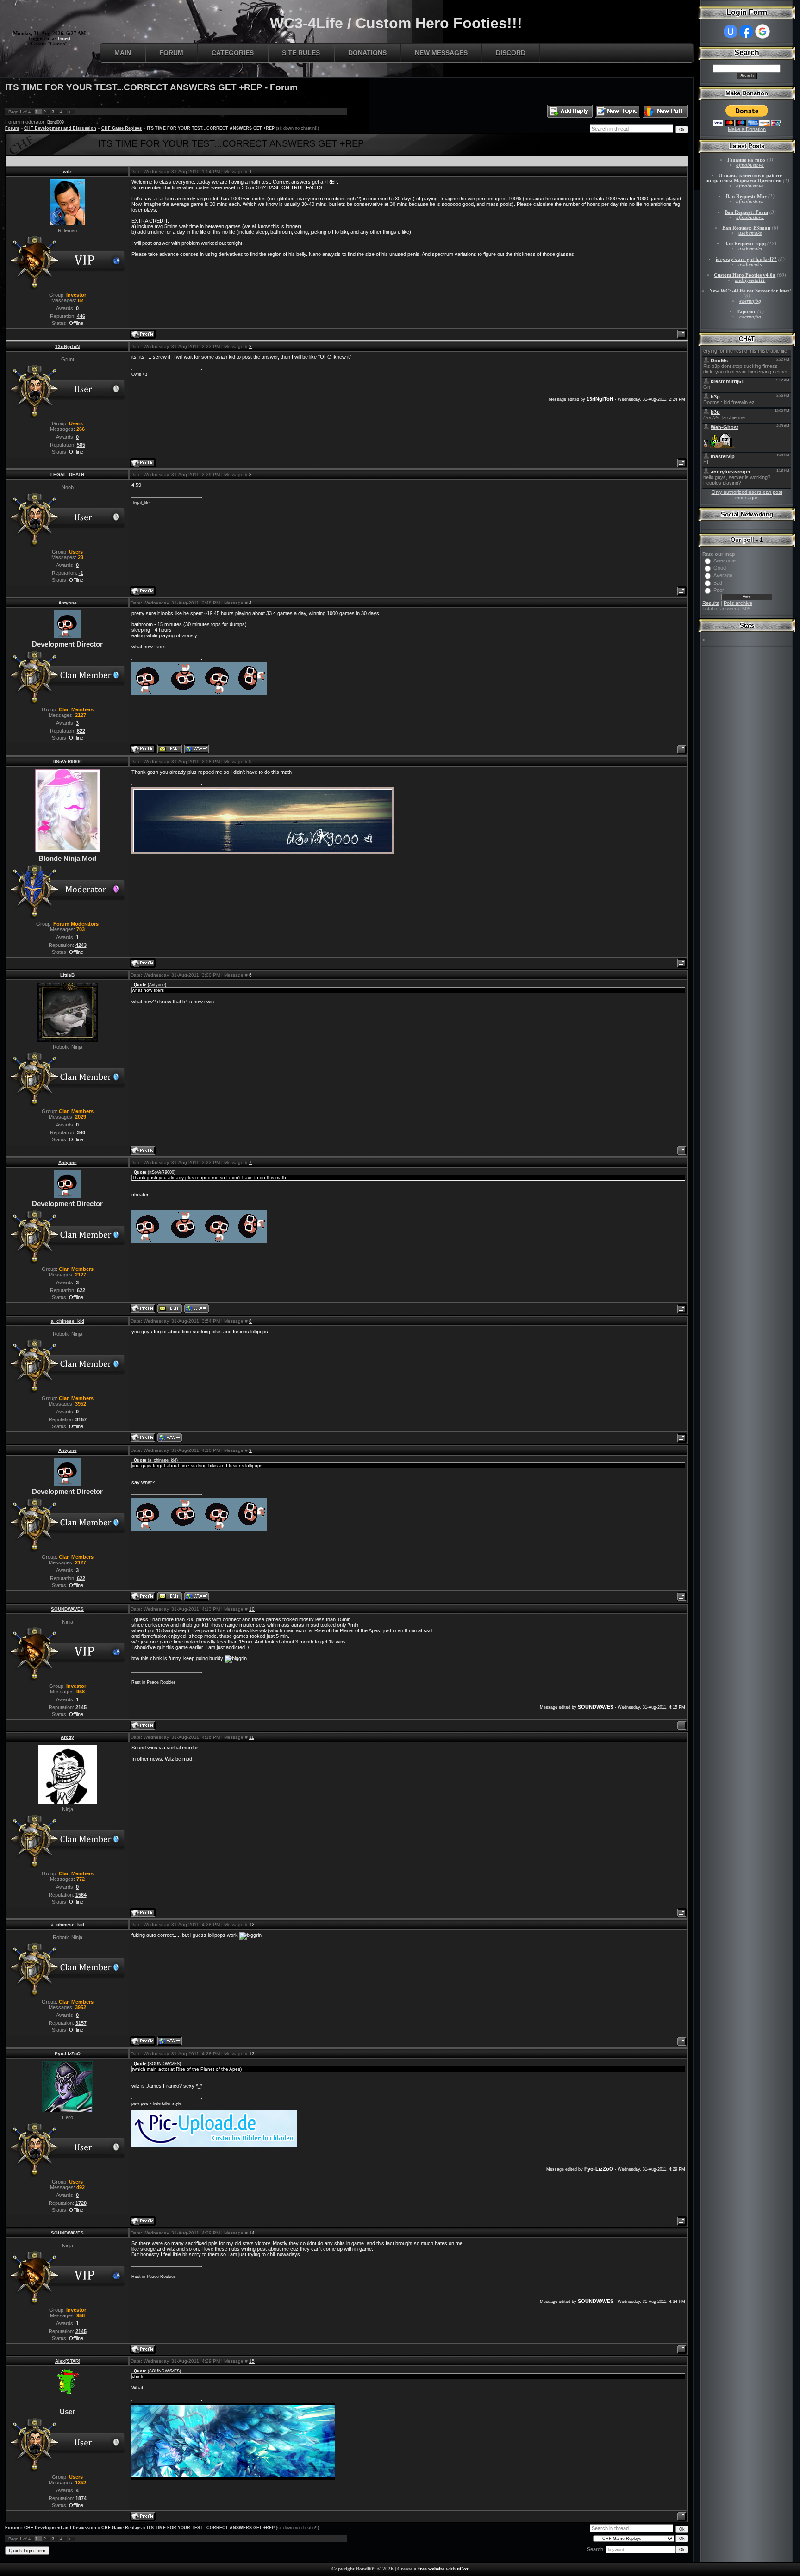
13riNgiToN (67, 346)
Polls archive (738, 603)
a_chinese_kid (68, 1321)
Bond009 (56, 122)
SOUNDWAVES (67, 1609)
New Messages (441, 53)
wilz (67, 171)
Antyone (68, 603)
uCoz (463, 2569)
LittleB (67, 975)
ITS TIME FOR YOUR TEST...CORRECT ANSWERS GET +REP (211, 128)
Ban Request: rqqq (745, 244)
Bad (718, 583)
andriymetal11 (750, 280)
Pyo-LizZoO (68, 2054)
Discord (511, 53)
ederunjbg (750, 301)
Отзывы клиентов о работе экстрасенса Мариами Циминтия (743, 178)
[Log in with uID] (731, 31)
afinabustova (750, 165)
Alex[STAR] (68, 2361)
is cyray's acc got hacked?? (746, 259)
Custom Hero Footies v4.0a (745, 275)
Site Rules (301, 53)
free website (431, 2569)
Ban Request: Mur (746, 196)
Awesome (725, 560)
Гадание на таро (746, 160)
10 (252, 1609)
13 (252, 2054)
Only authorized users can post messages (747, 495)
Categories (233, 53)
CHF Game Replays (122, 128)
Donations (367, 53)
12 (252, 1925)
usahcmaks (750, 233)
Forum (171, 53)
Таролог (746, 312)
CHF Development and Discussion (60, 128)
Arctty (67, 1737)
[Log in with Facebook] (746, 31)
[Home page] (197, 749)
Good (720, 568)
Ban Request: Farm (746, 212)
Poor (719, 590)
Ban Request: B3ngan (746, 228)
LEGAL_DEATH (67, 475)
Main (123, 53)
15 (252, 2361)
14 (252, 2233)
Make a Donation (747, 129)
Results (711, 603)
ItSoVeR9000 (68, 762)
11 (252, 1737)
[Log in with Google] (762, 31)
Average (723, 575)
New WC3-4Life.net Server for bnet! (750, 291)
